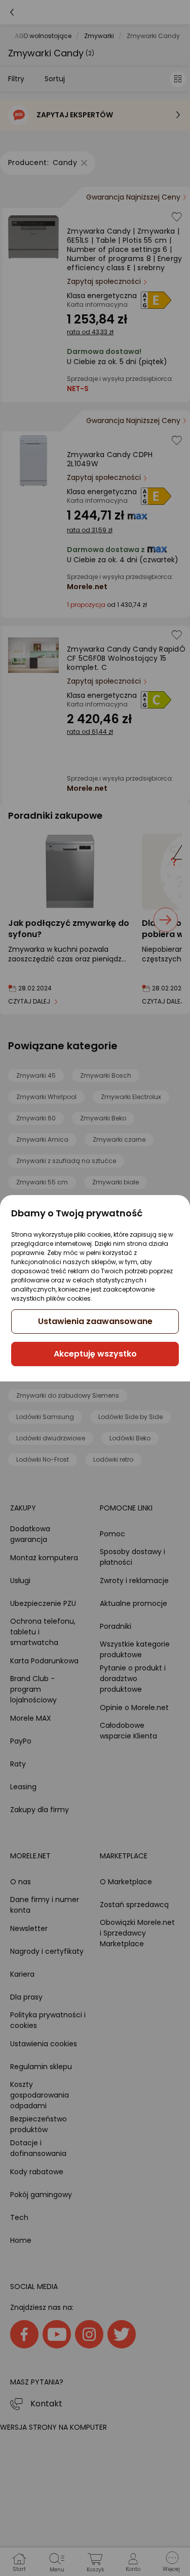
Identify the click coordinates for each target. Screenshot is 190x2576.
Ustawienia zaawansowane (95, 1321)
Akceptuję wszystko (95, 1354)
